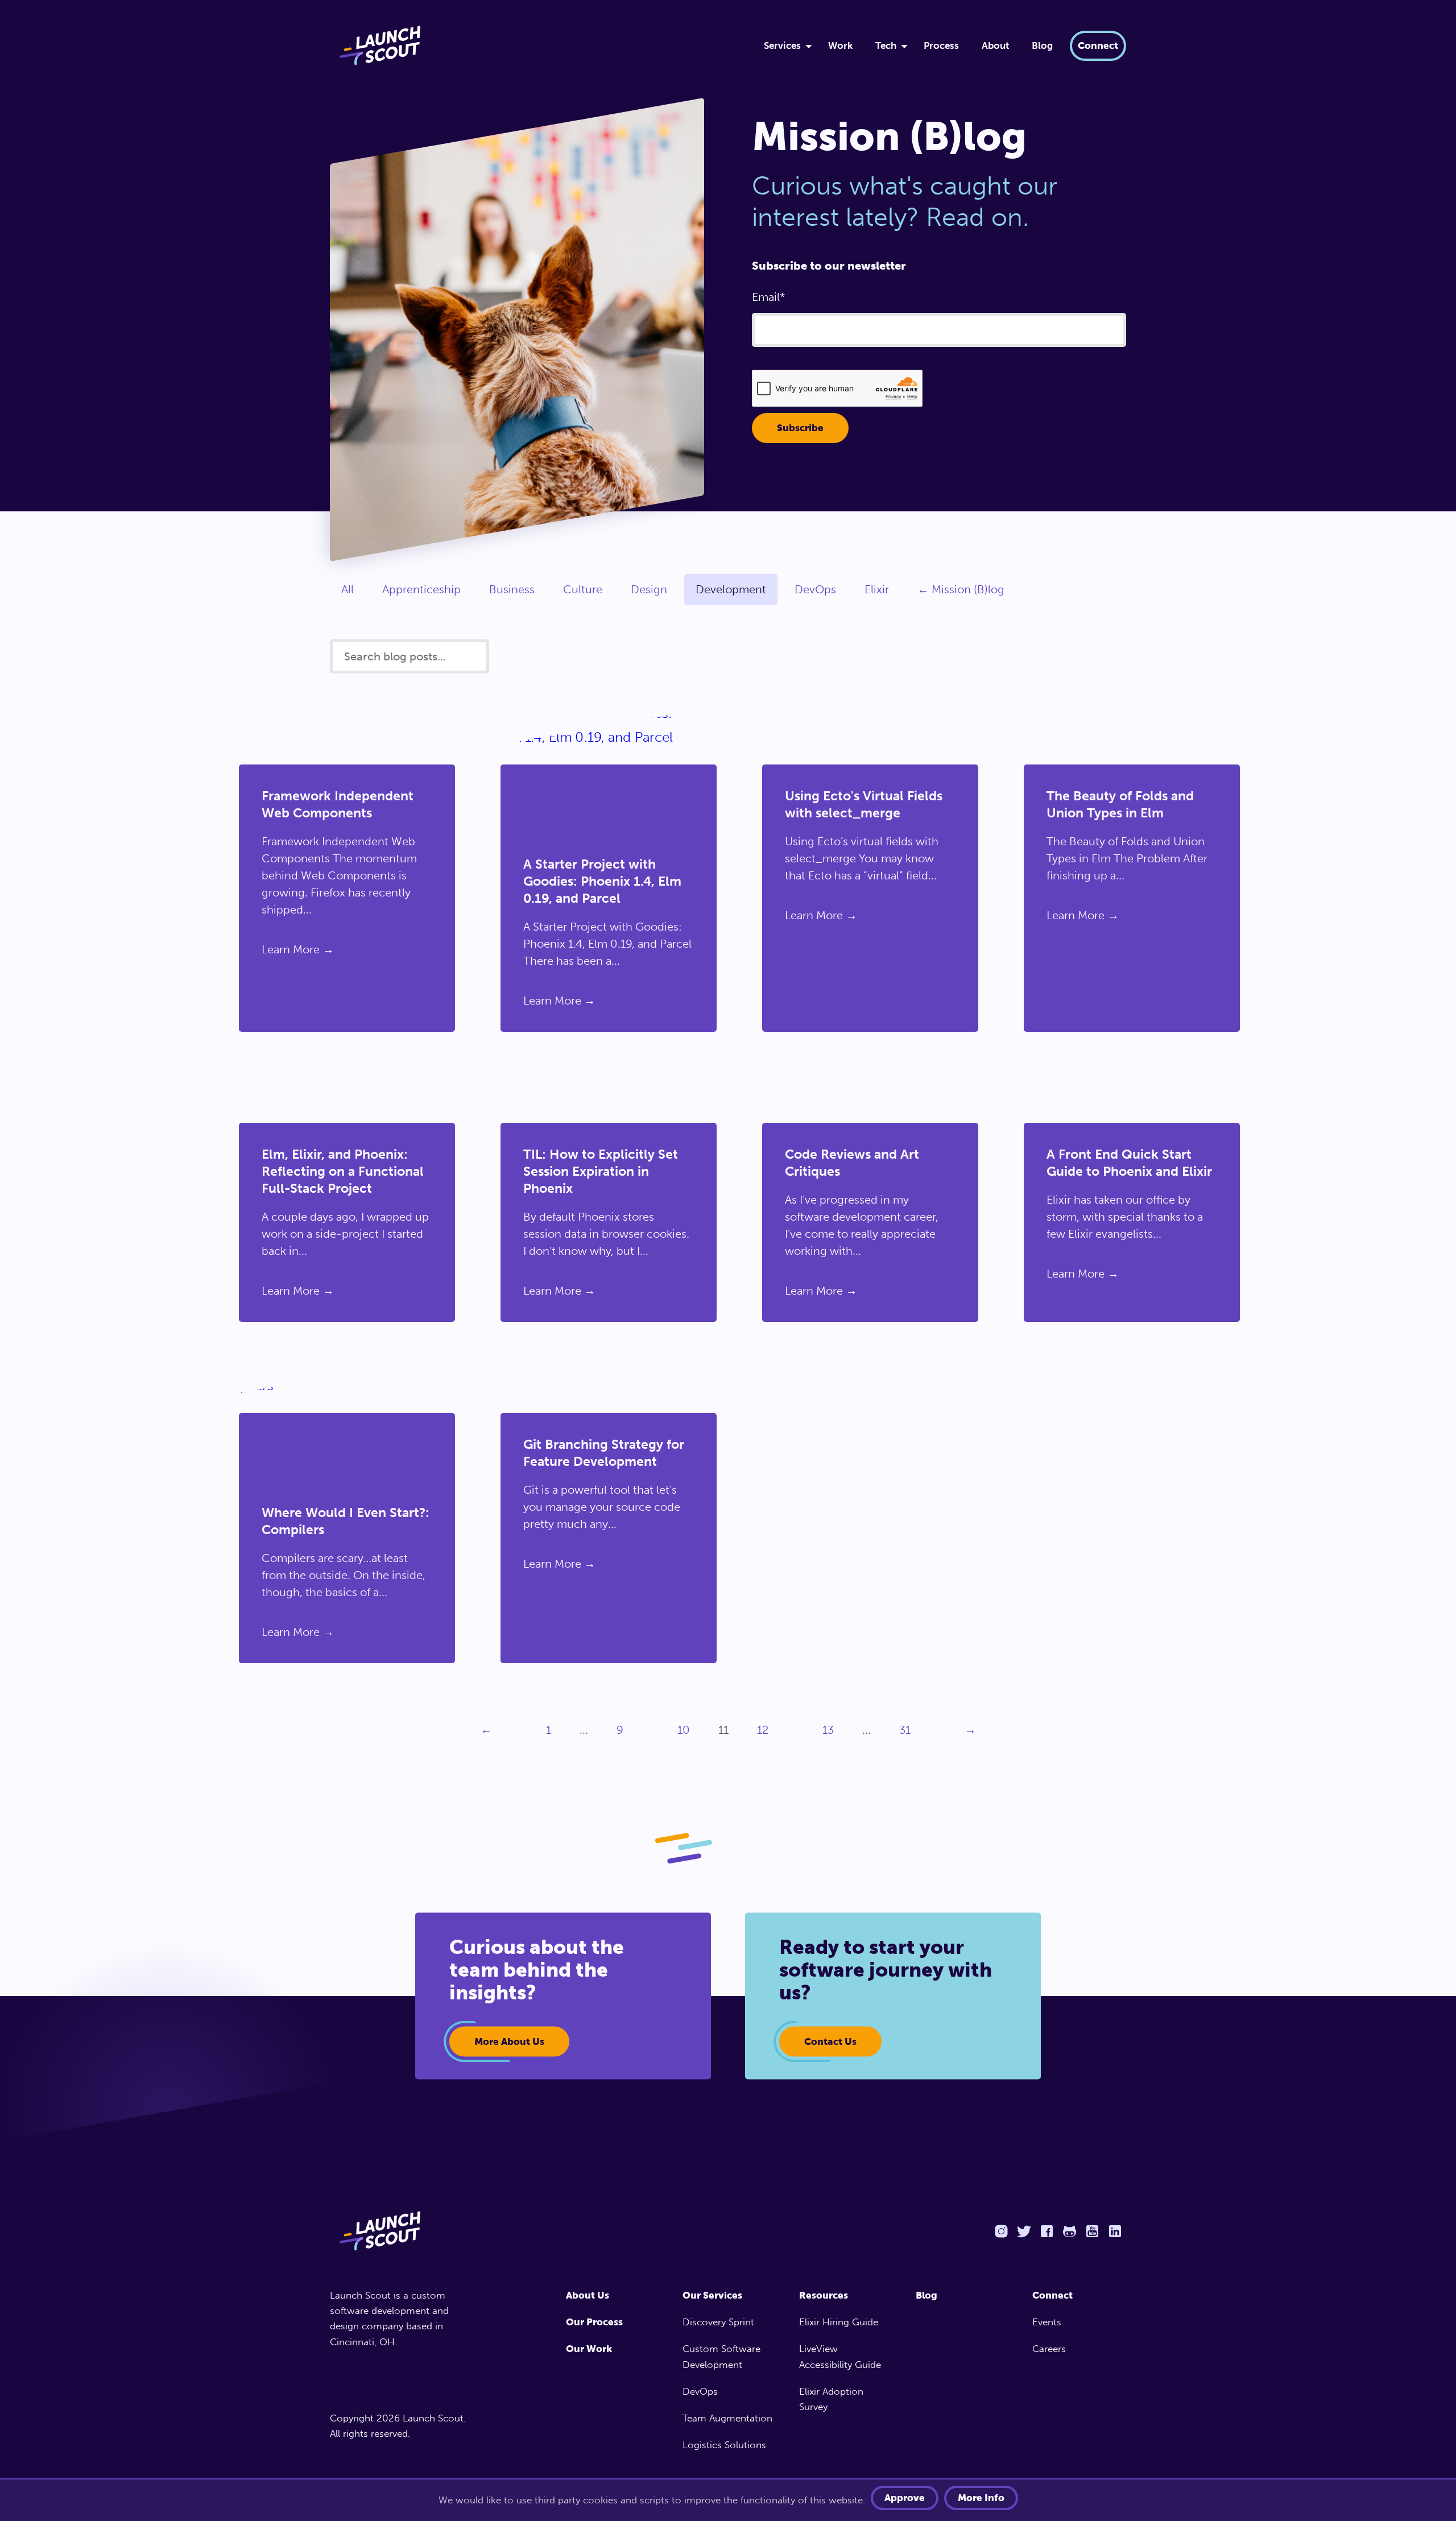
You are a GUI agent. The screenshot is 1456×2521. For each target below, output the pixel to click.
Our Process (594, 2322)
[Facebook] (1046, 2231)
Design (649, 589)
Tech (886, 46)
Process (941, 46)
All (348, 589)
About (995, 46)
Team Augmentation (727, 2418)
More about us (509, 2041)
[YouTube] (1092, 2231)
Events (1047, 2322)
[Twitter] (1024, 2231)
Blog (1042, 46)
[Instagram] (1001, 2231)
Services (782, 46)
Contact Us (830, 2041)
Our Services (712, 2295)
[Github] (1069, 2231)
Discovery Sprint (718, 2322)
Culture (583, 589)
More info (981, 2498)
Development (731, 589)
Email (766, 297)
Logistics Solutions (724, 2445)
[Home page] (402, 2231)
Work (840, 46)
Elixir (877, 589)
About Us (588, 2295)
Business (512, 589)
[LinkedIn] (1115, 2231)
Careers (1049, 2349)
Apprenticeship (421, 589)
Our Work (589, 2349)
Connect (1098, 46)
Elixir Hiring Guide (839, 2322)
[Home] (533, 46)
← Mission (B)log (961, 589)
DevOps (815, 589)
